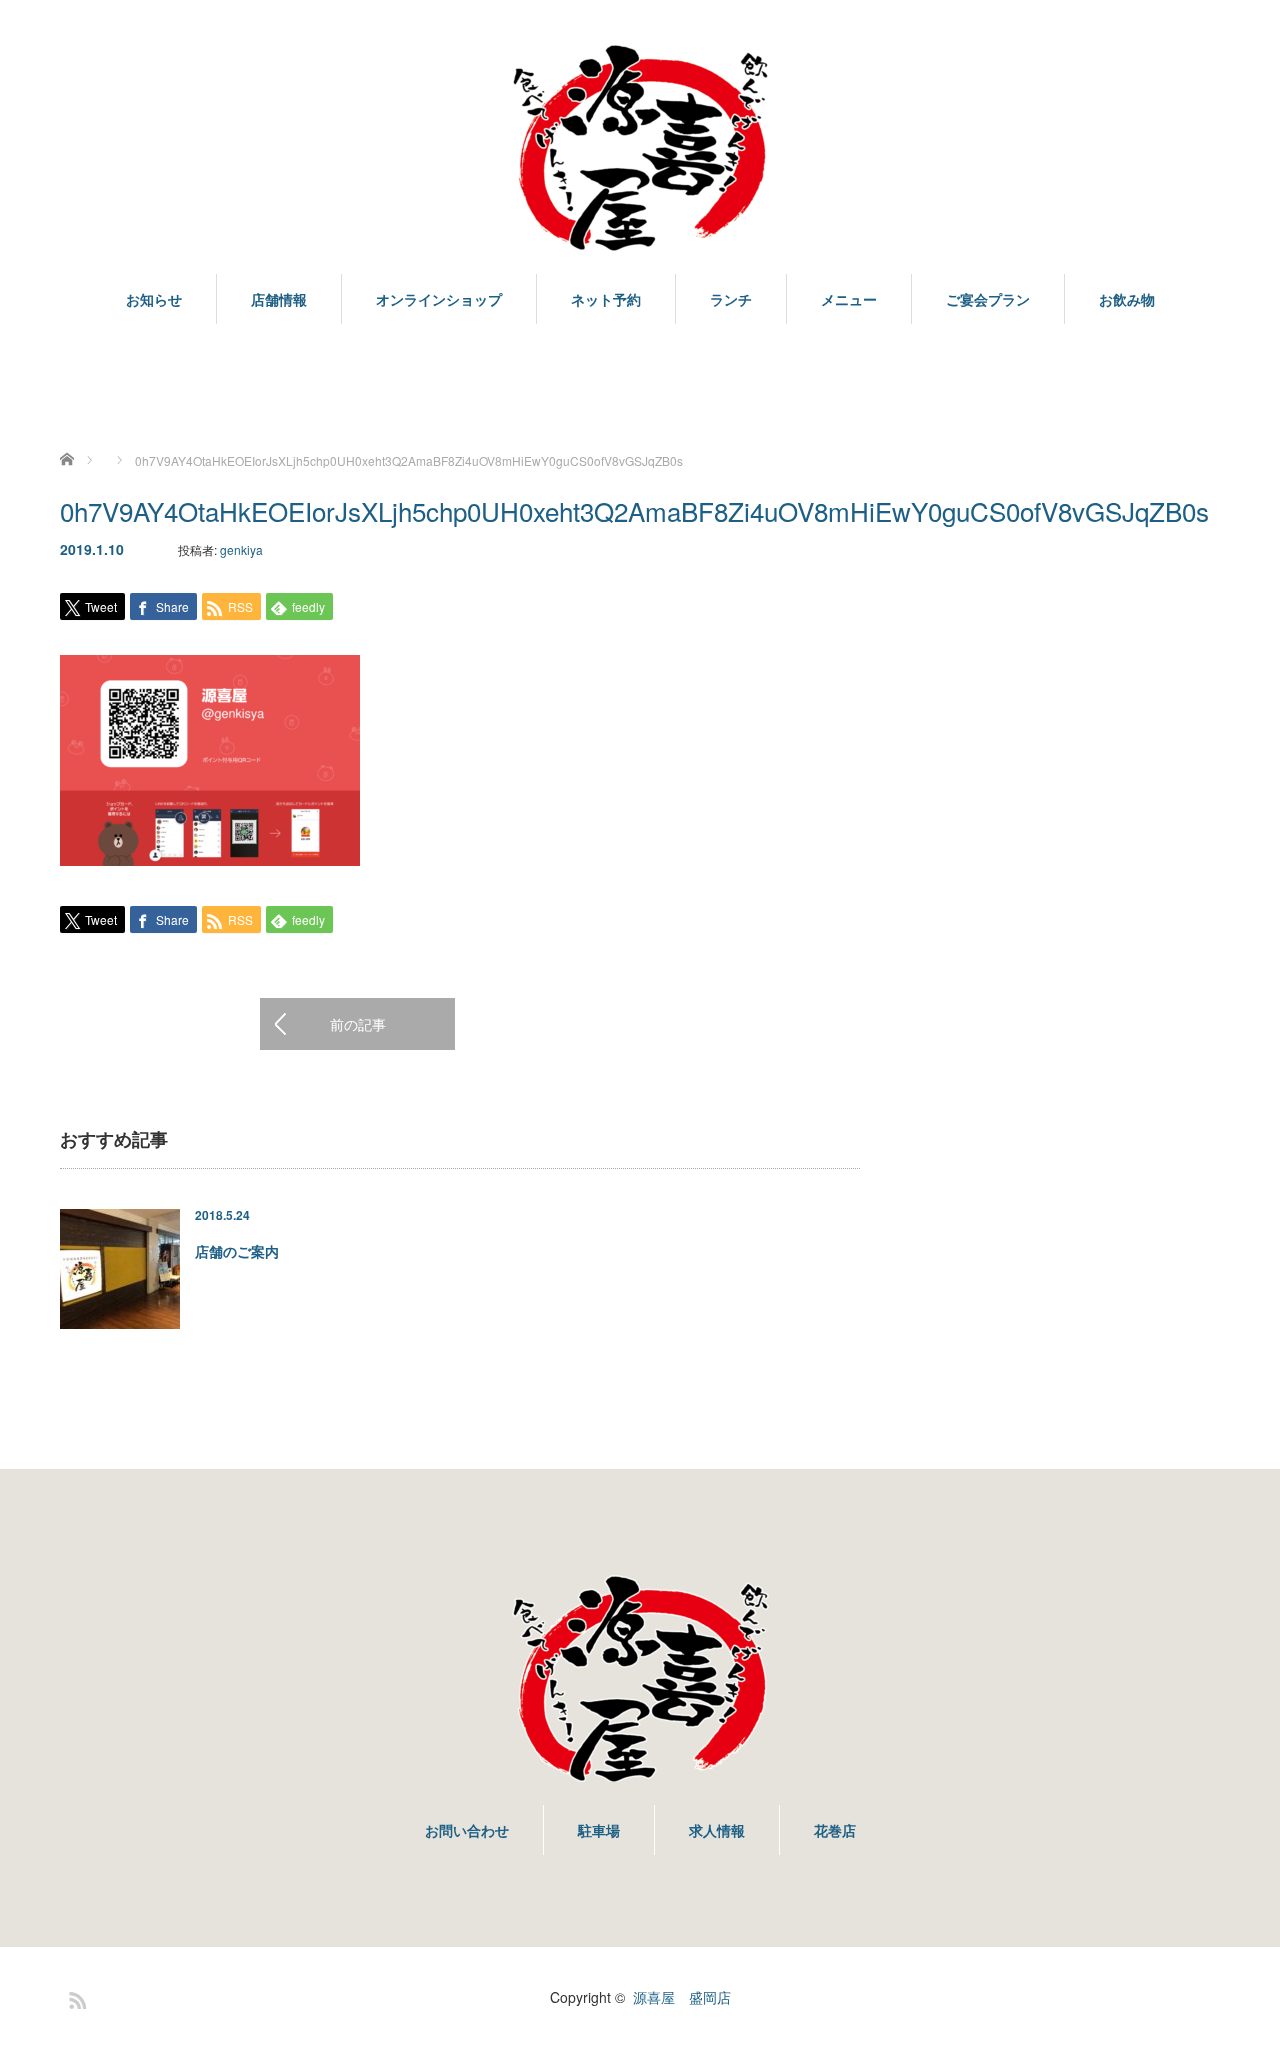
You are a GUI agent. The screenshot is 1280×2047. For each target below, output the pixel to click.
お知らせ (154, 299)
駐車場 (599, 1830)
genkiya (241, 549)
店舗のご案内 (237, 1251)
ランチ (731, 299)
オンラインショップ (439, 299)
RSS (75, 1997)
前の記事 (358, 1024)
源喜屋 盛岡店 (682, 1997)
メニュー (849, 299)
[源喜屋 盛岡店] (640, 149)
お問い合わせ (467, 1830)
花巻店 (835, 1830)
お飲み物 (1127, 299)
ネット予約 (606, 299)
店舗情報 (279, 299)
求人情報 (717, 1830)
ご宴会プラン (988, 299)
